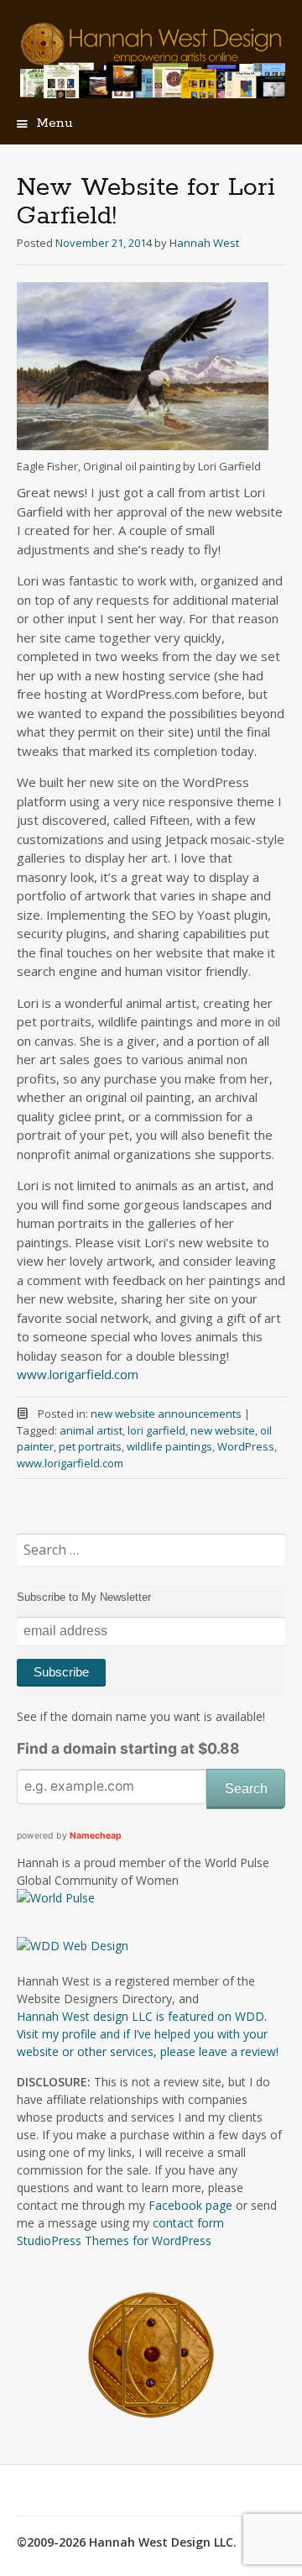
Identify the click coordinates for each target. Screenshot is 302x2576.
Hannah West (204, 243)
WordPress (246, 1446)
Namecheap (96, 1836)
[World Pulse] (56, 1898)
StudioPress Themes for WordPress (114, 2240)
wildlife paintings (169, 1446)
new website (223, 1430)
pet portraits (90, 1446)
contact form (188, 2223)
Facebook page (190, 2205)
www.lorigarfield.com (78, 1374)
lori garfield (156, 1430)
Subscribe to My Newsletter (84, 1597)
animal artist (91, 1430)
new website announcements (166, 1414)
